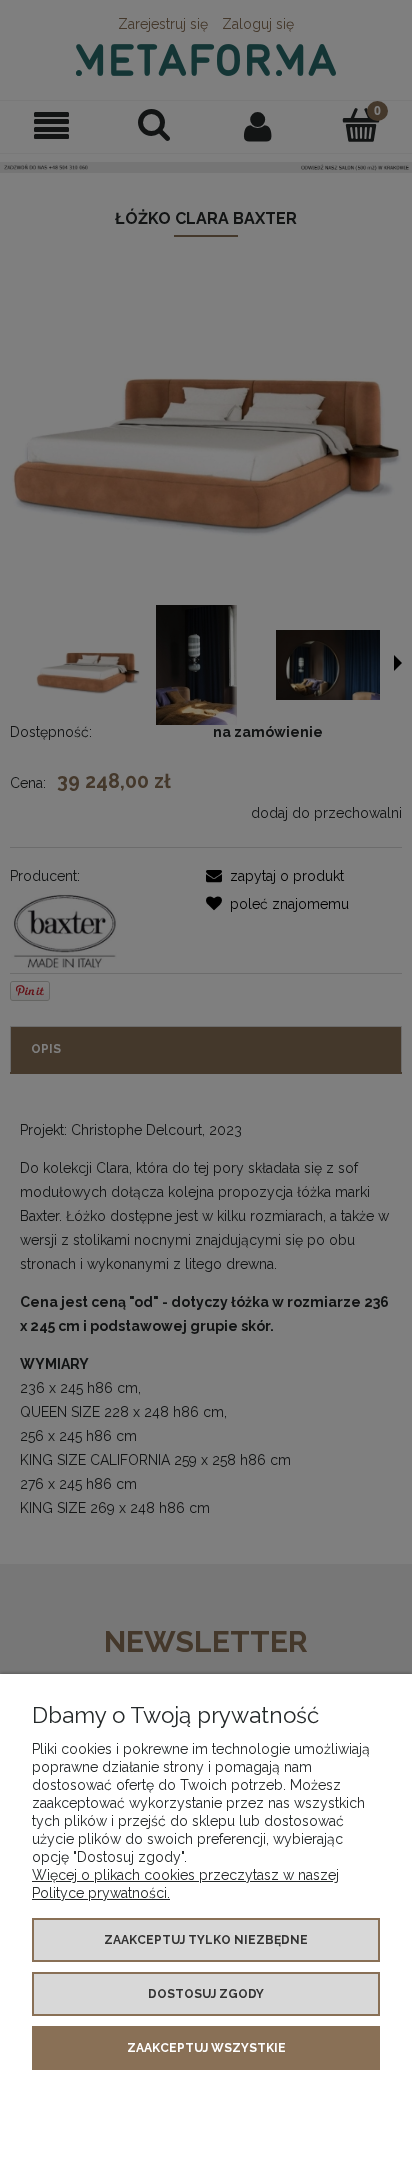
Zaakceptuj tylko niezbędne (206, 1940)
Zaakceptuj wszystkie (206, 2048)
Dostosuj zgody (206, 1994)
